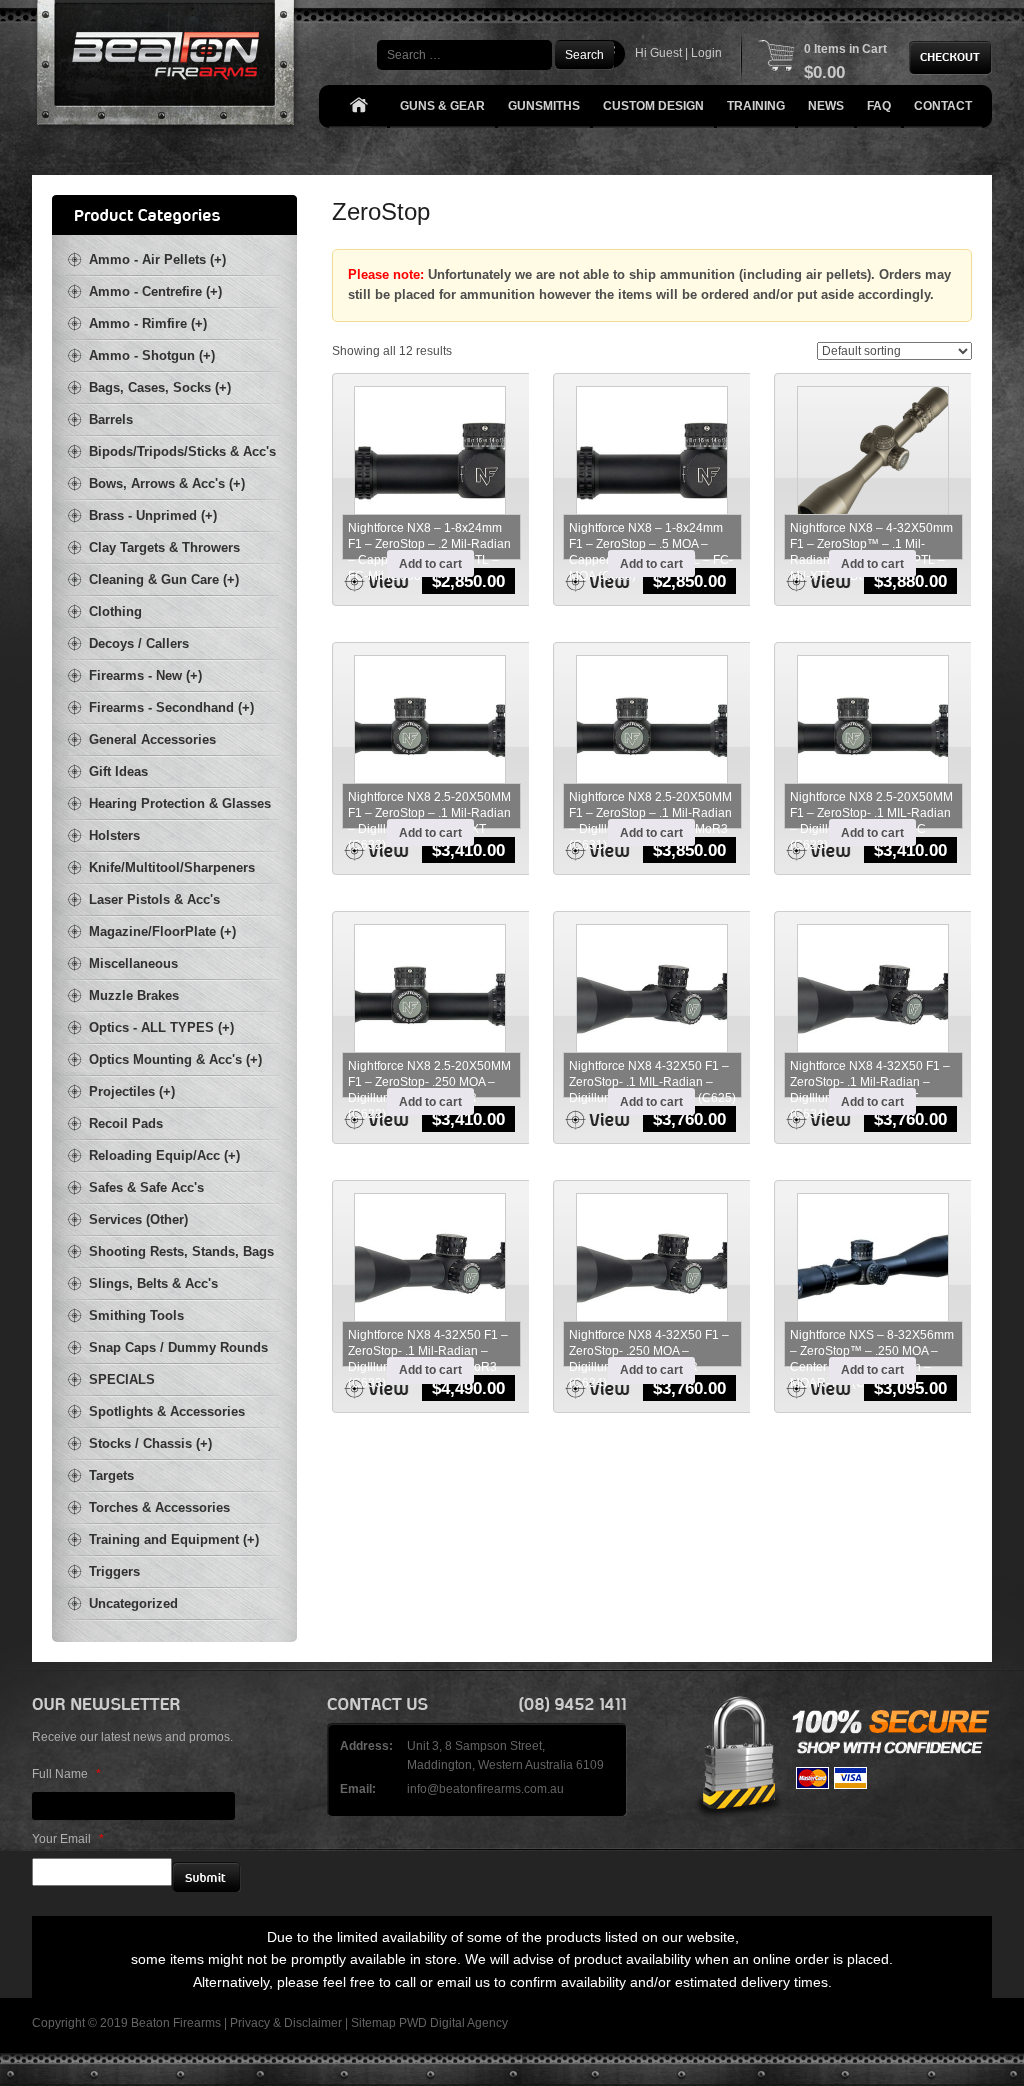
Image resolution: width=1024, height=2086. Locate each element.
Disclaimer (313, 2023)
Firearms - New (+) (145, 675)
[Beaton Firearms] (167, 67)
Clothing (115, 611)
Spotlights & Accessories (167, 1411)
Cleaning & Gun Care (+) (164, 579)
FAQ (879, 106)
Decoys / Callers (139, 643)
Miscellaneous (133, 963)
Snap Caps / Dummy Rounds (178, 1347)
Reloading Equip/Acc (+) (164, 1155)
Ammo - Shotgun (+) (152, 355)
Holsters (114, 835)
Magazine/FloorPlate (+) (162, 931)
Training (756, 106)
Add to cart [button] (430, 564)
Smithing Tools (136, 1315)
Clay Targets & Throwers (164, 547)
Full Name (66, 1774)
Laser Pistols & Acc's (154, 899)
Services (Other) (138, 1219)
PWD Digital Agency (453, 2023)
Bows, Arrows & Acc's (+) (167, 483)
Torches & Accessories (159, 1507)
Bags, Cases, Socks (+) (160, 387)
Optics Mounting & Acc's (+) (175, 1059)
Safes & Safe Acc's (146, 1187)
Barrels (111, 419)
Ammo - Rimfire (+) (148, 323)
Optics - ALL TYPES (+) (161, 1027)
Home (358, 106)
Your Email (68, 1839)
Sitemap (373, 2023)
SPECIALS (122, 1379)
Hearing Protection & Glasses (180, 803)
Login (706, 53)
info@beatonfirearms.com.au (485, 1789)
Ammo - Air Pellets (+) (157, 259)
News (826, 106)
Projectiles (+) (132, 1091)
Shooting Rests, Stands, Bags (181, 1251)
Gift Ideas (118, 771)
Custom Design (653, 106)
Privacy (250, 2023)
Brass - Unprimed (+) (153, 515)
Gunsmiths (544, 106)
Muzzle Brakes (134, 995)
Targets (111, 1475)
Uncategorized (133, 1603)
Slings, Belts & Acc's (153, 1283)
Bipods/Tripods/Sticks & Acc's (182, 451)
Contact (943, 106)
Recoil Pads (126, 1123)
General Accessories (152, 739)
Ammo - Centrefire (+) (155, 291)
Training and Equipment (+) (174, 1539)
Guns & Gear (442, 106)
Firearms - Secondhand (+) (171, 707)
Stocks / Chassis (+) (150, 1443)
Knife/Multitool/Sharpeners (172, 867)
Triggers (114, 1571)
